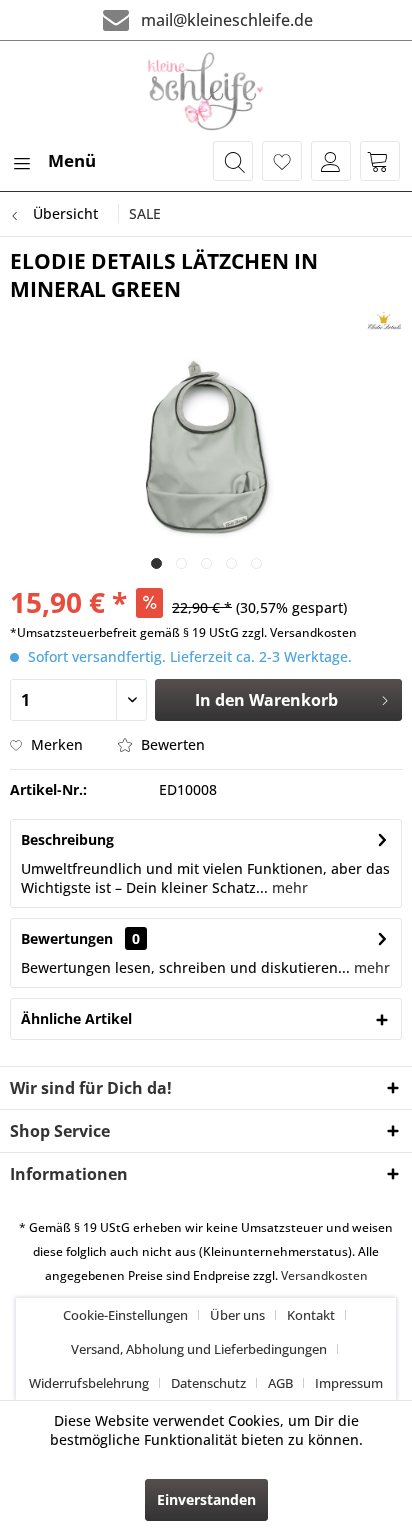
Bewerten (171, 744)
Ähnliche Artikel (76, 1018)
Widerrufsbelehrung (89, 1383)
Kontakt (311, 1315)
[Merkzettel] (282, 161)
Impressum (349, 1383)
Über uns (237, 1315)
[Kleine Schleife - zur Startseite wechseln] (206, 91)
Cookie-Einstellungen (125, 1315)
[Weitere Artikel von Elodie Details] (384, 320)
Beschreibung (67, 839)
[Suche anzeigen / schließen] (233, 161)
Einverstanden (206, 1499)
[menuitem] (53, 161)
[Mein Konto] (331, 161)
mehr (288, 887)
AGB (280, 1383)
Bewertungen (67, 938)
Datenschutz (208, 1383)
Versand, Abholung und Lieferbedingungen (199, 1349)
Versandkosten (324, 1275)
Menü (72, 160)
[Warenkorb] (380, 161)
